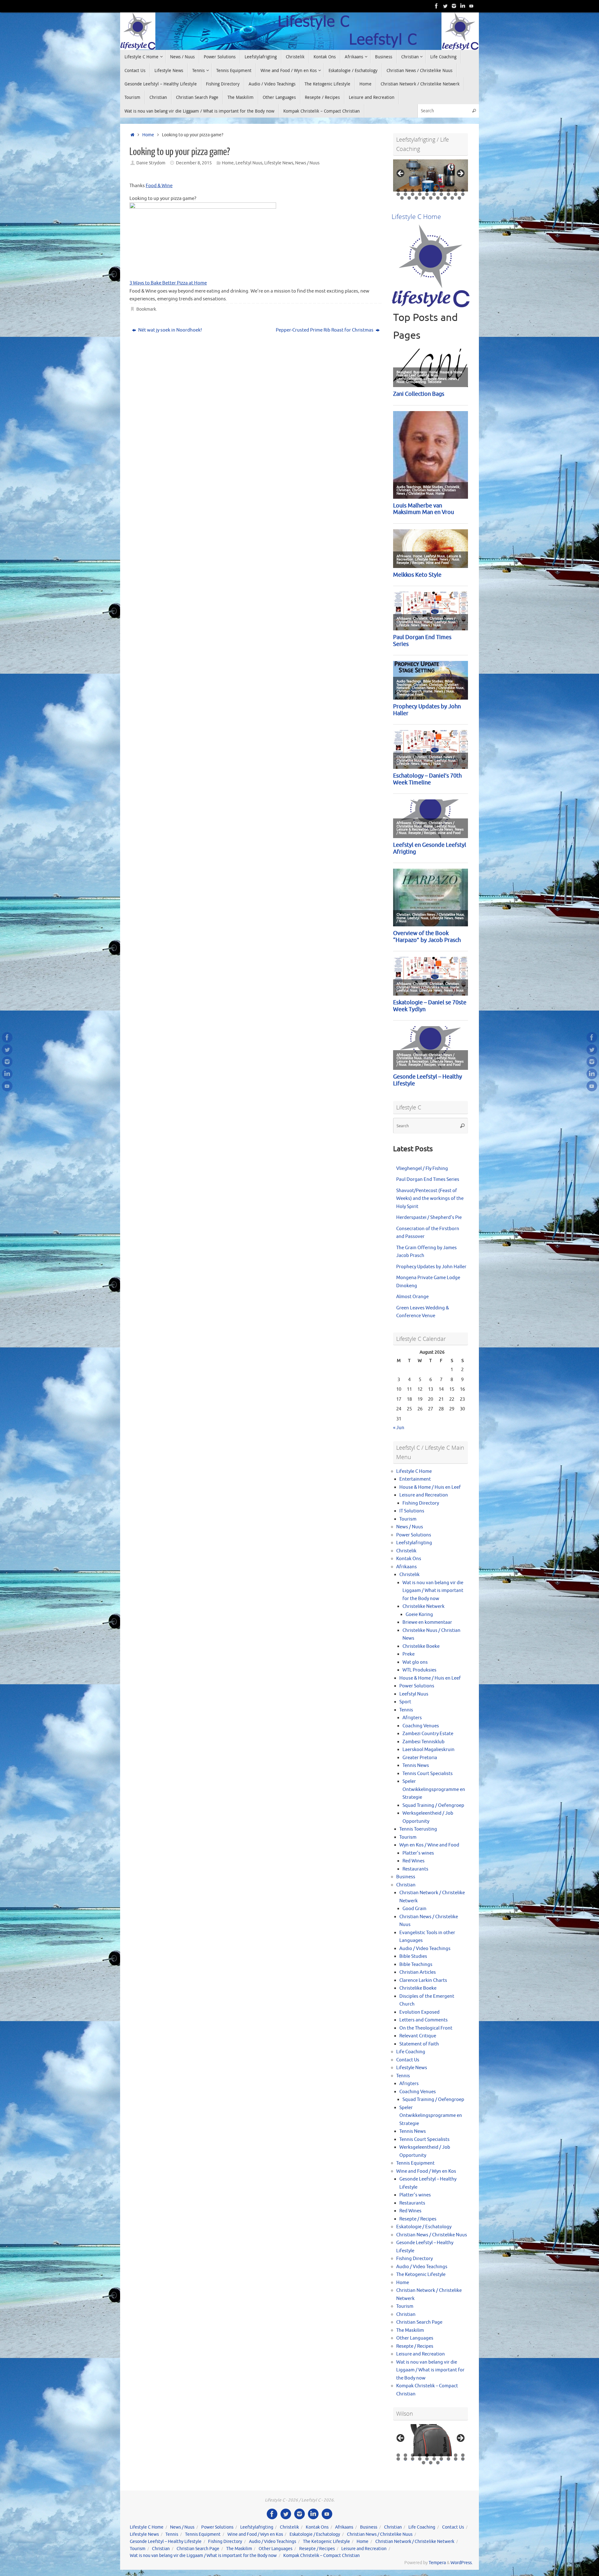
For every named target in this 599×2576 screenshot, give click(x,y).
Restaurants (415, 1869)
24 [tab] (424, 198)
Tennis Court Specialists (428, 1774)
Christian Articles (418, 1972)
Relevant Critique (418, 2036)
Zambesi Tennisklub (424, 1742)
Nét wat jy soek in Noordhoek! (170, 330)
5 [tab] (427, 190)
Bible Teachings (416, 1965)
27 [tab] (445, 198)
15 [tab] (427, 194)
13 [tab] (413, 194)
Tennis (406, 1710)
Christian (406, 1885)
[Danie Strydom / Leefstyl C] (471, 6)
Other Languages (415, 2338)
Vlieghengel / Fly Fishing (422, 1169)
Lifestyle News (279, 163)
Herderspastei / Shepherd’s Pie (429, 1218)
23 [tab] (416, 198)
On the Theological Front (426, 2028)
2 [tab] (405, 190)
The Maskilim (410, 2330)
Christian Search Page (419, 2322)
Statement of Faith (419, 2044)
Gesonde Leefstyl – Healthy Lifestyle (166, 2542)
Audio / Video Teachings (425, 1949)
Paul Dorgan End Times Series (428, 1179)
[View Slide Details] (431, 175)
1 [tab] (398, 190)
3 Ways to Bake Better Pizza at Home (168, 283)
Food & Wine (159, 186)
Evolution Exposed (419, 2012)
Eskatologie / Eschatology (424, 2227)
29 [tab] (460, 198)
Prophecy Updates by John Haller (431, 1267)
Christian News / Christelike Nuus (432, 2235)
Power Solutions (414, 1535)
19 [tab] (456, 194)
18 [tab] (449, 194)
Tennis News (416, 1766)
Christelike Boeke (421, 1646)
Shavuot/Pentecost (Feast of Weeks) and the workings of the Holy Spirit (430, 1199)
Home (148, 135)
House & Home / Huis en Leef (430, 1487)
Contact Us (408, 2060)
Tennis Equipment (415, 2163)
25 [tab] (431, 198)
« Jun (399, 1428)
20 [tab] (463, 194)
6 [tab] (434, 190)
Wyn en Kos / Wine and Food (429, 1845)
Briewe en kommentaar (427, 1622)
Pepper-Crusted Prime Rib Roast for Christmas (325, 330)
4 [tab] (420, 190)
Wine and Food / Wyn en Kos (426, 2171)
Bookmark (146, 309)
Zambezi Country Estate (428, 1734)
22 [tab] (409, 198)
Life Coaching (411, 2052)
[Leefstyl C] (436, 6)
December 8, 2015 (194, 163)
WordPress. (462, 2563)
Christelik (406, 1551)
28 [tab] (452, 198)
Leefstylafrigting (414, 1543)
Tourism (408, 1519)
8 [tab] (448, 190)
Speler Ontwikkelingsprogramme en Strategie (434, 1789)
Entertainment (415, 1479)
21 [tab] (402, 198)
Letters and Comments (424, 2020)
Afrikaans (407, 1567)
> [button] (460, 174)
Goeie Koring (419, 1615)
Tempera (437, 2563)
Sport (405, 1702)
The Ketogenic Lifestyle (421, 2275)
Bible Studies (413, 1956)
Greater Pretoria (420, 1758)
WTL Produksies (419, 1670)
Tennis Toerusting (418, 1829)
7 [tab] (441, 190)
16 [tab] (434, 194)
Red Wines (414, 1861)
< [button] (401, 174)
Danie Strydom (151, 163)
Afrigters (412, 1718)
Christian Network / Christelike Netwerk (415, 2542)
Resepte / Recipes (418, 2219)
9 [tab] (456, 190)
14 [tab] (420, 194)
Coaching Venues (421, 1726)
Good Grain (414, 1909)
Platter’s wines (418, 1853)
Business (406, 1877)
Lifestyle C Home (414, 1471)
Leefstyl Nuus (249, 163)
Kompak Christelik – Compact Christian (321, 2556)
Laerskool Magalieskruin (429, 1750)
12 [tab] (406, 194)
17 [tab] (442, 194)
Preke (409, 1654)
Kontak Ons (409, 1559)
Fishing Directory (421, 1503)
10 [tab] (463, 190)
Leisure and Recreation (424, 1495)
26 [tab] (438, 198)
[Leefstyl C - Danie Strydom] (454, 6)
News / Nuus (307, 163)
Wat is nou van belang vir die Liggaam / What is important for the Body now (433, 1591)
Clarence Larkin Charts (423, 1980)
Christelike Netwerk (424, 1606)
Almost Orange (412, 1297)
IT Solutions (412, 1511)
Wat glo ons (415, 1662)
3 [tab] (413, 190)
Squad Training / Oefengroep (433, 1805)
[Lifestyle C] (445, 6)
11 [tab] (399, 194)
